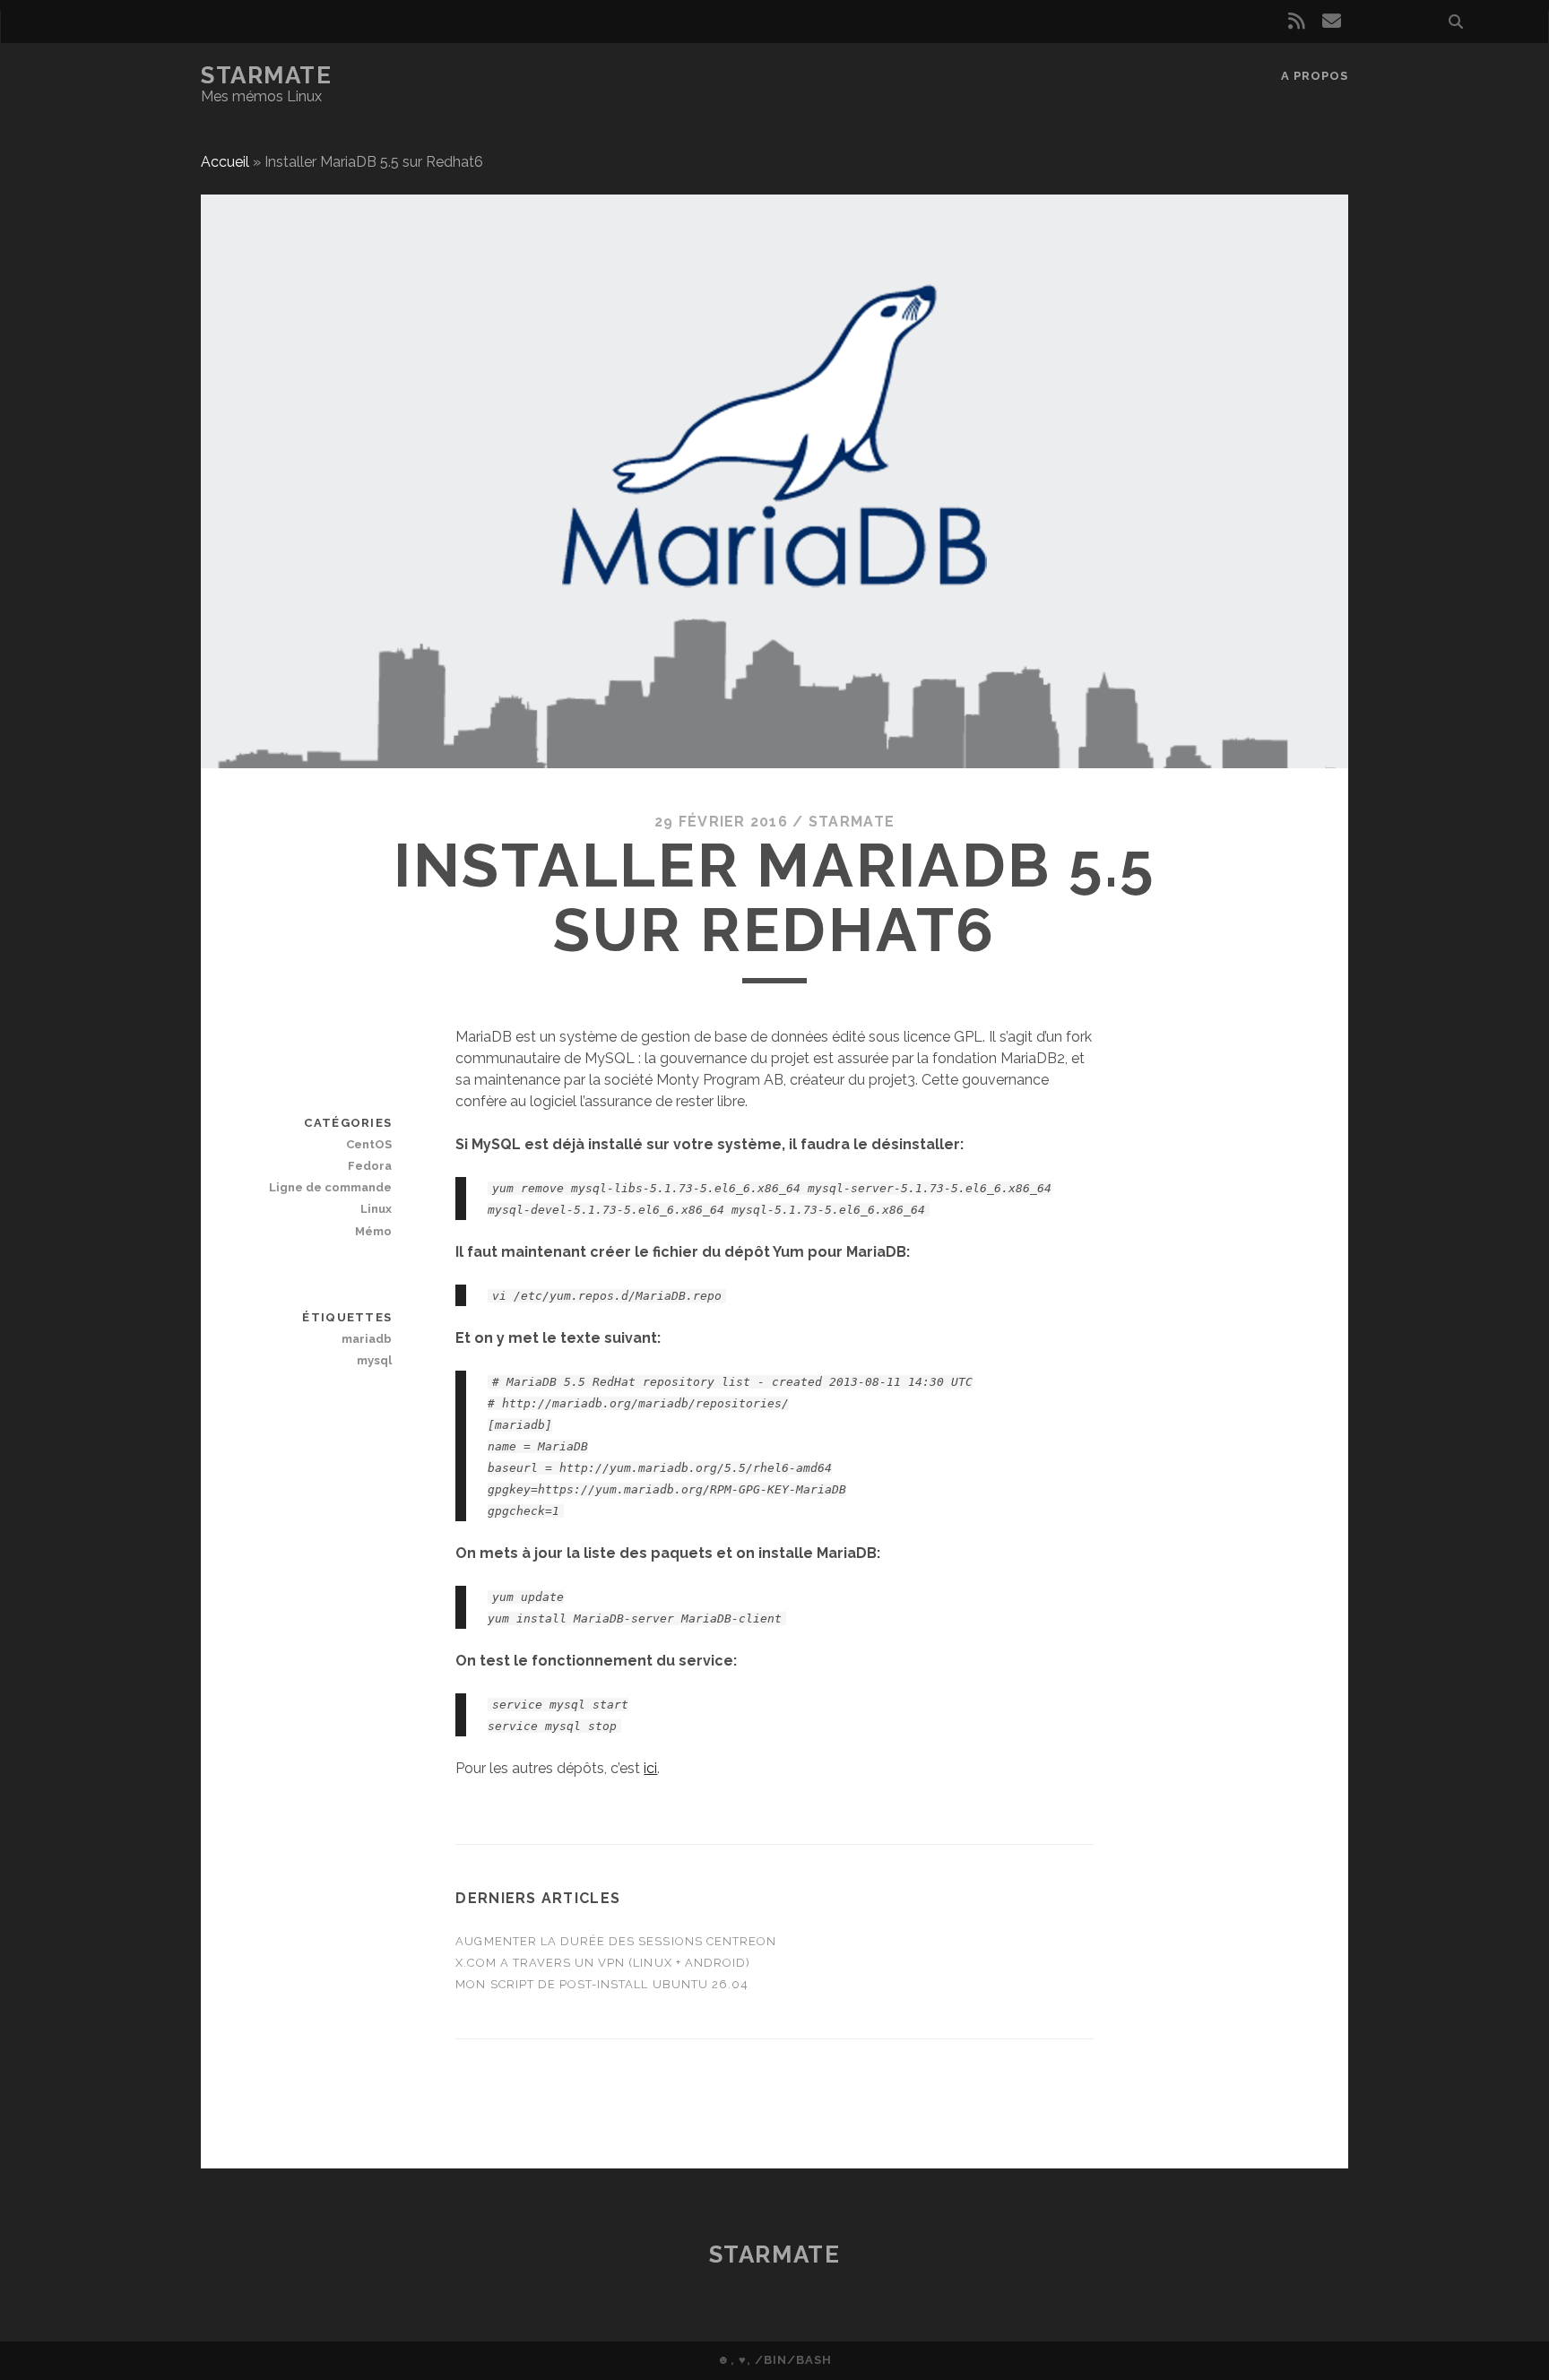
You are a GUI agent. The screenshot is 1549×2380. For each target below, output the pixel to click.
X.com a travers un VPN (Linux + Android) (603, 1963)
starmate (852, 822)
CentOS (369, 1144)
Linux (376, 1209)
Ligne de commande (330, 1187)
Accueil (225, 162)
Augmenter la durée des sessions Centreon (616, 1941)
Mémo (373, 1231)
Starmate (266, 75)
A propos (1315, 76)
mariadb (367, 1339)
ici (650, 1768)
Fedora (370, 1166)
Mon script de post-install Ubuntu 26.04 (602, 1984)
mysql (374, 1360)
